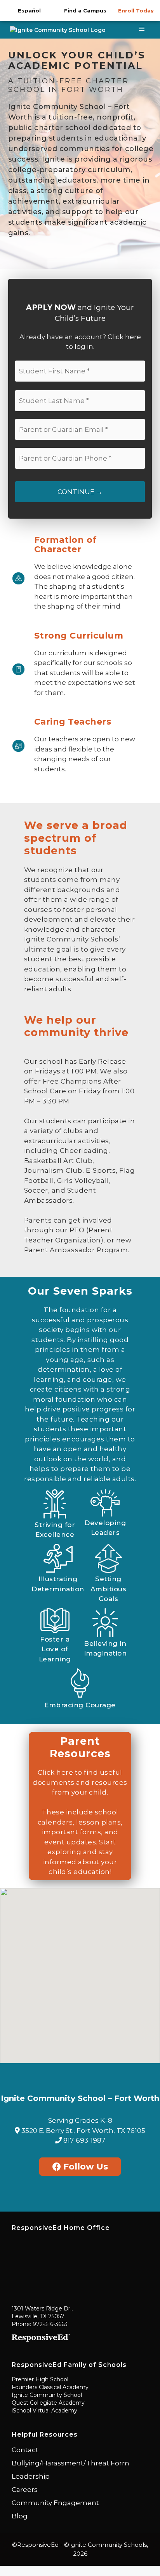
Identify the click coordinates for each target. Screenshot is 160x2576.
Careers (25, 2490)
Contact (25, 2450)
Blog (20, 2516)
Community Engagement (55, 2503)
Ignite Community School (47, 2395)
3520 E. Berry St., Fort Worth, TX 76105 (83, 2131)
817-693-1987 (83, 2140)
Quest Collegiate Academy (48, 2403)
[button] (80, 1971)
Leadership (31, 2476)
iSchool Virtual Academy (44, 2411)
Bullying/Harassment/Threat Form (70, 2463)
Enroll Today (136, 11)
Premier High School (40, 2379)
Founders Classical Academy (50, 2387)
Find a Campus (85, 11)
